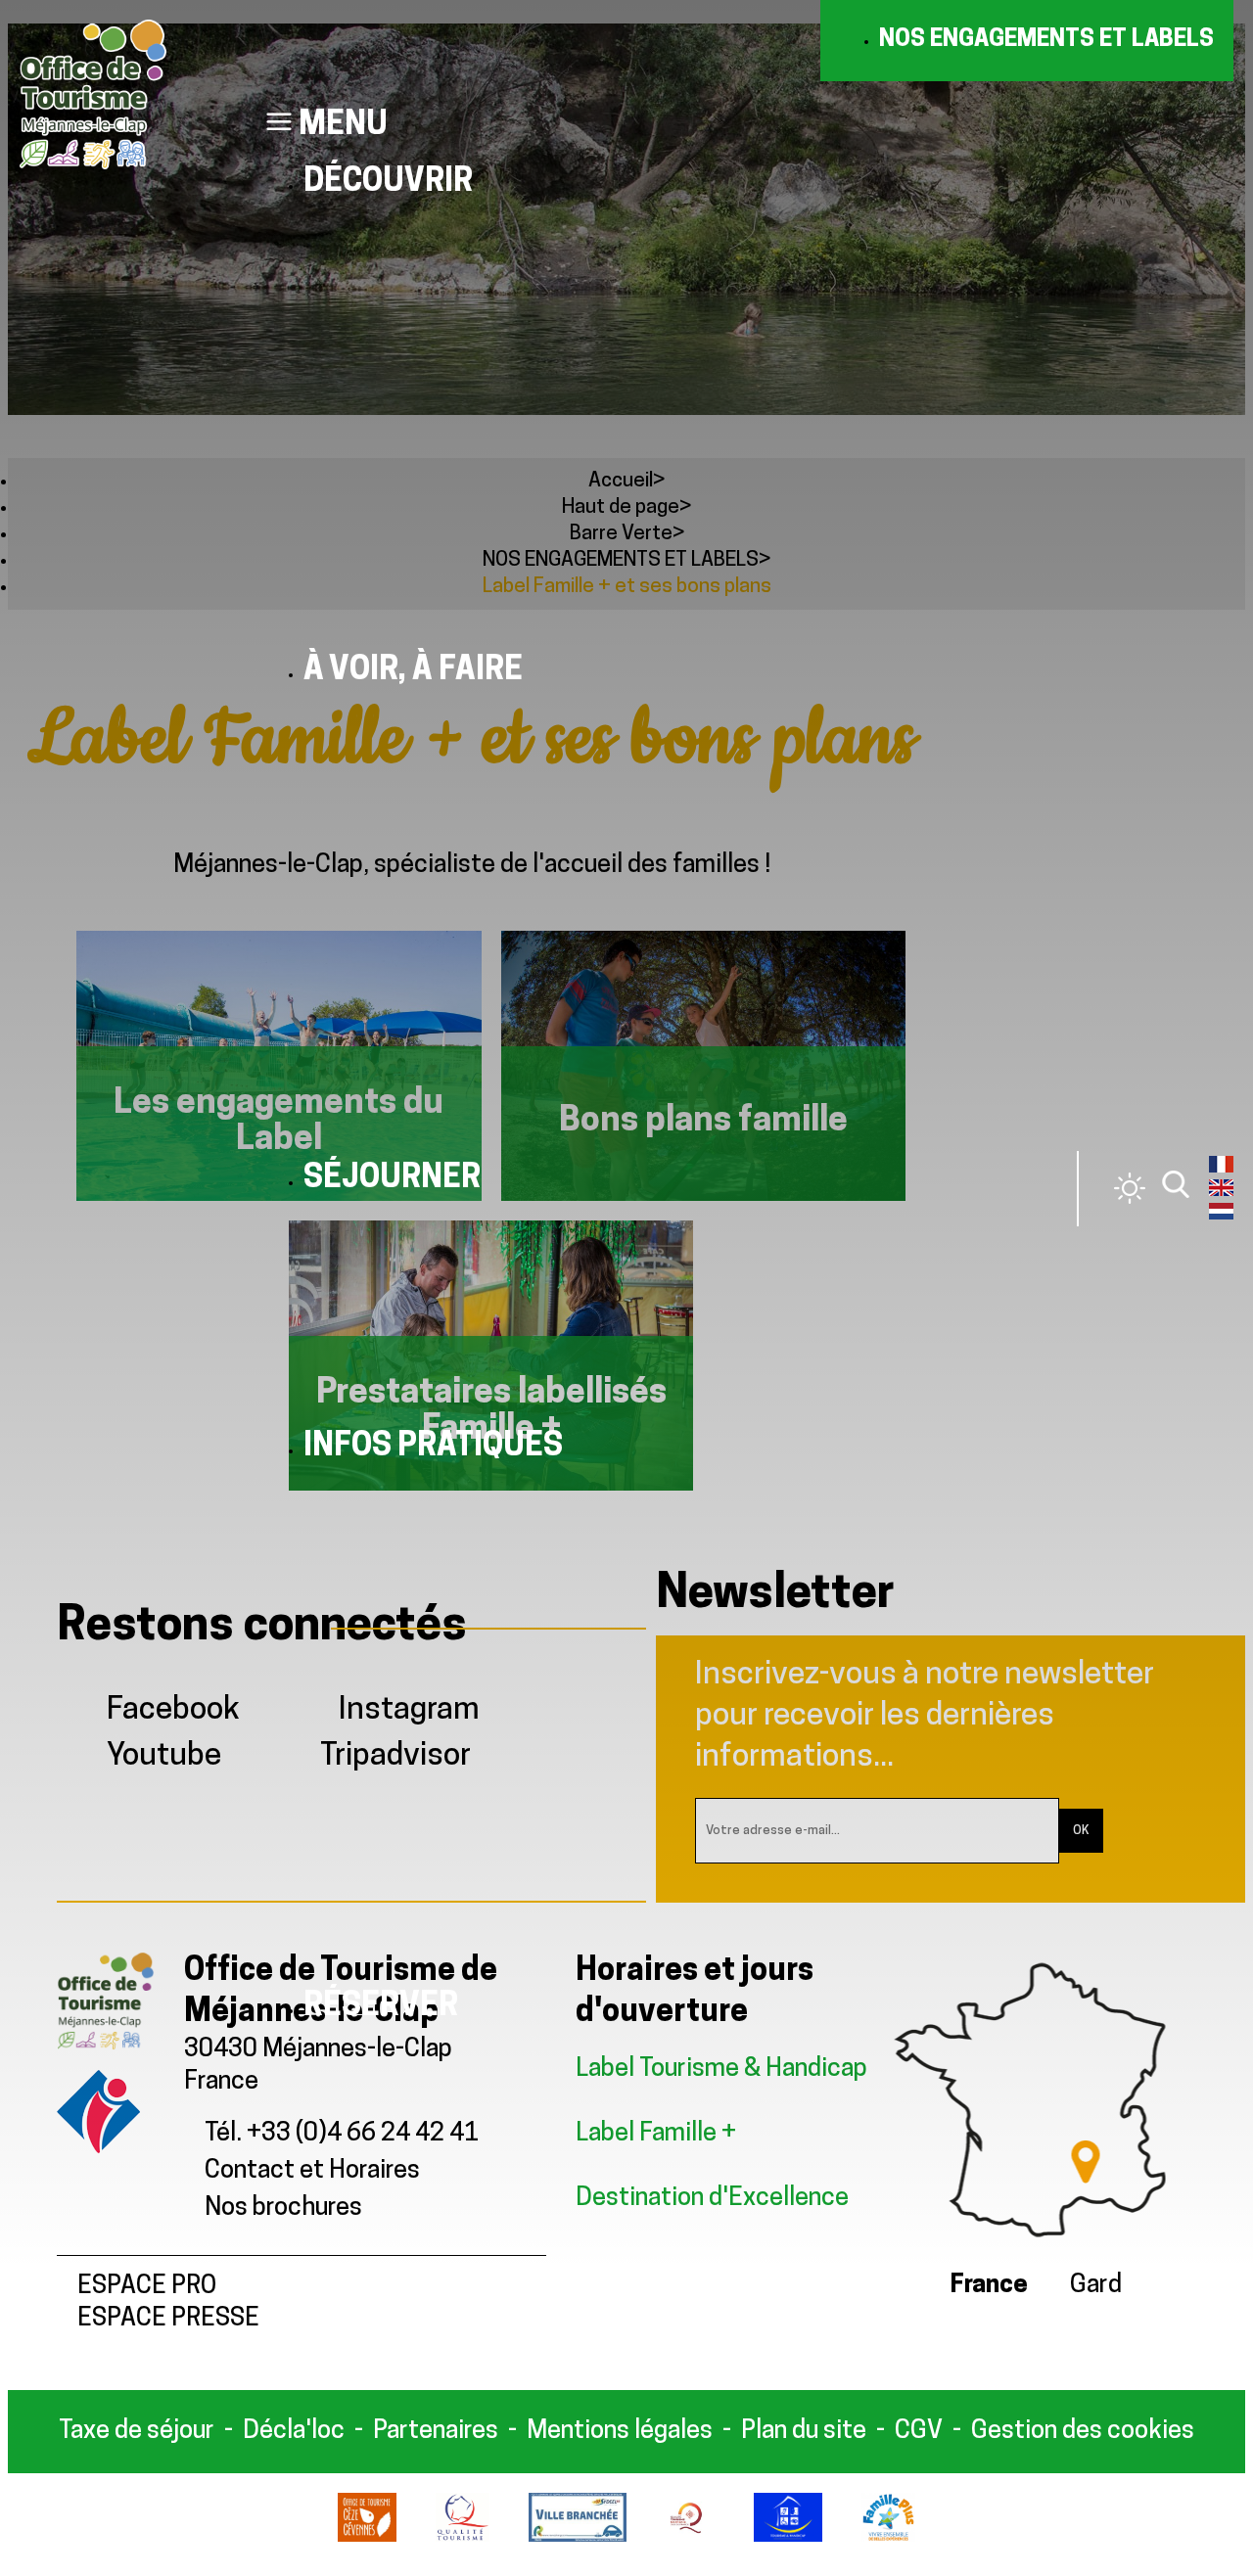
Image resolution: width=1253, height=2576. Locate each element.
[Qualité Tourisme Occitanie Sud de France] (690, 2538)
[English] (1221, 1192)
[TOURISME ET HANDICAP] (789, 2538)
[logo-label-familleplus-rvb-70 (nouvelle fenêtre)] (888, 2538)
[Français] (1221, 1169)
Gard (1096, 2286)
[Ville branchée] (578, 2538)
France (989, 2286)
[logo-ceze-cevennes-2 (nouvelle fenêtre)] (367, 2538)
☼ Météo (1130, 1188)
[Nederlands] (1221, 1216)
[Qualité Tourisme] (463, 2538)
